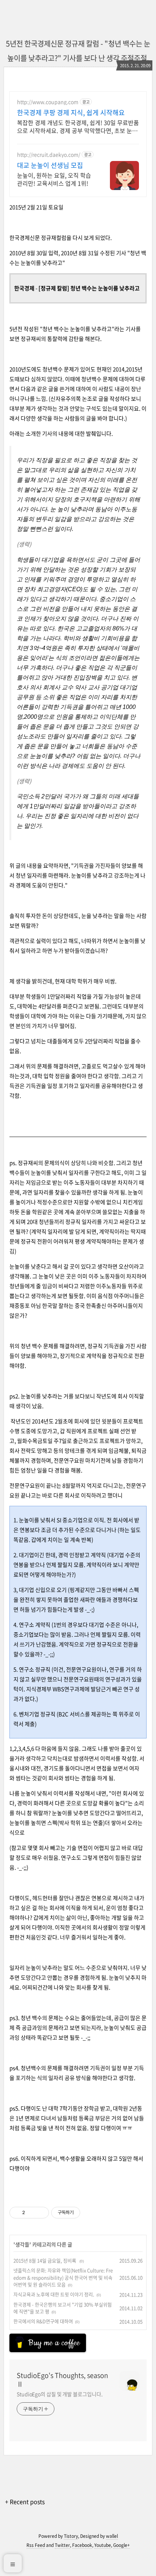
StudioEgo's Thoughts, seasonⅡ (62, 2380)
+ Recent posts (25, 2502)
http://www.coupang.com (48, 102)
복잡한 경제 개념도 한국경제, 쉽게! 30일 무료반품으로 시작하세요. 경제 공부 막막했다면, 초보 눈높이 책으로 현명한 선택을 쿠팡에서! (78, 126)
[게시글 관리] (41, 2213)
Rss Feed (36, 2545)
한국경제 (24, 288)
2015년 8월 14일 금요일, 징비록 (45, 2260)
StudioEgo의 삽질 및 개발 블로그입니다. (59, 2394)
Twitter (62, 2545)
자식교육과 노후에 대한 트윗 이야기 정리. (54, 2294)
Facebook (82, 2545)
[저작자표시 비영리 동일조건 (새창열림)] (90, 2213)
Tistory (71, 2536)
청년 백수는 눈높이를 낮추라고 (104, 288)
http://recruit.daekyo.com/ (49, 155)
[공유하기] (32, 2213)
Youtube (103, 2545)
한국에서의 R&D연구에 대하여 (43, 2321)
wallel (112, 2536)
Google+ (122, 2545)
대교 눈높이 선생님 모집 (50, 165)
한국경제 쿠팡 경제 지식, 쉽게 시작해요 (71, 113)
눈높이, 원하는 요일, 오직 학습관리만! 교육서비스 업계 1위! (54, 179)
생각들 (22, 2244)
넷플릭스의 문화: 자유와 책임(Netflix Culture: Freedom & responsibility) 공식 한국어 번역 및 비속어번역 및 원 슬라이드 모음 (63, 2277)
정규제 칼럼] (55, 288)
